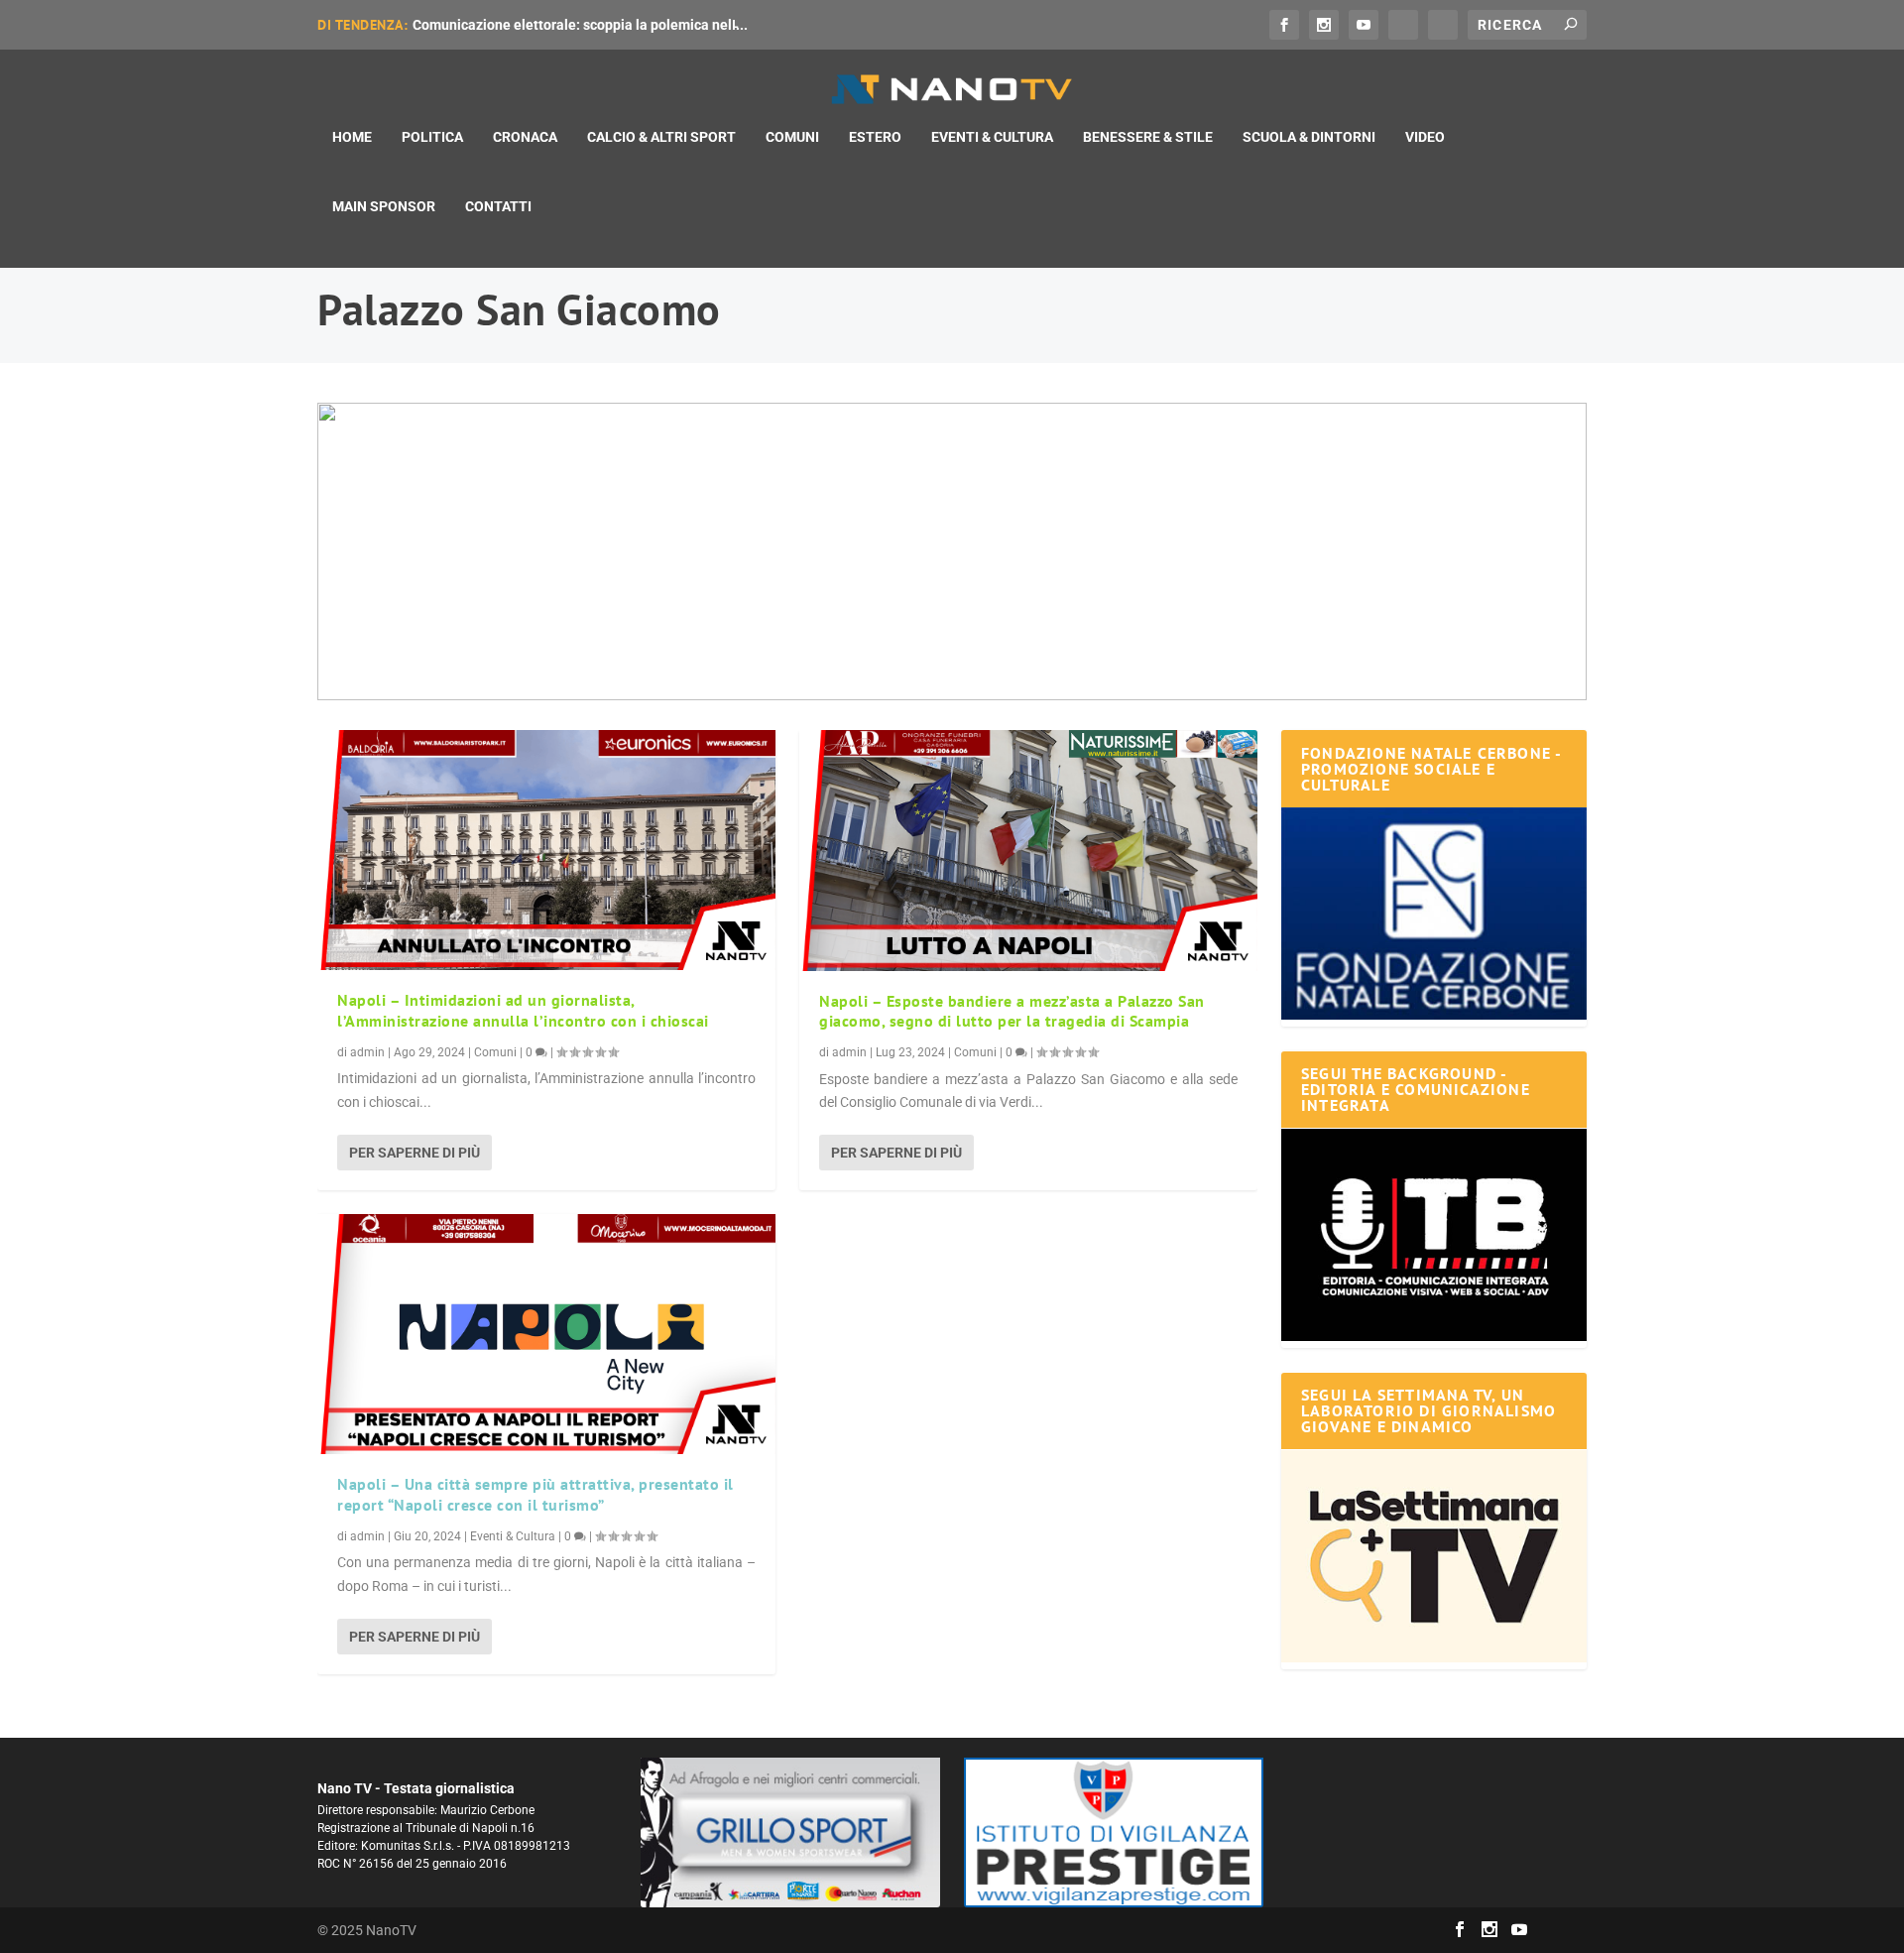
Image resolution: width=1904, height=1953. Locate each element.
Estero (875, 137)
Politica (432, 137)
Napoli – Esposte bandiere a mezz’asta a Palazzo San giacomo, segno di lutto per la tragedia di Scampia (1012, 1011)
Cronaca (525, 137)
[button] (952, 551)
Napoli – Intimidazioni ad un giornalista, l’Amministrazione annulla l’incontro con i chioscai (523, 1010)
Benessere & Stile (1148, 137)
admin (367, 1052)
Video (1425, 137)
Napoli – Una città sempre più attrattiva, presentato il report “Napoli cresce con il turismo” (535, 1494)
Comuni (792, 137)
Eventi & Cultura (992, 137)
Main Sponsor (384, 206)
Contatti (498, 206)
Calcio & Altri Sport (661, 137)
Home (352, 137)
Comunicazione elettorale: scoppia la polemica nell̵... (580, 25)
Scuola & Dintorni (1309, 137)
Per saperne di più (415, 1153)
